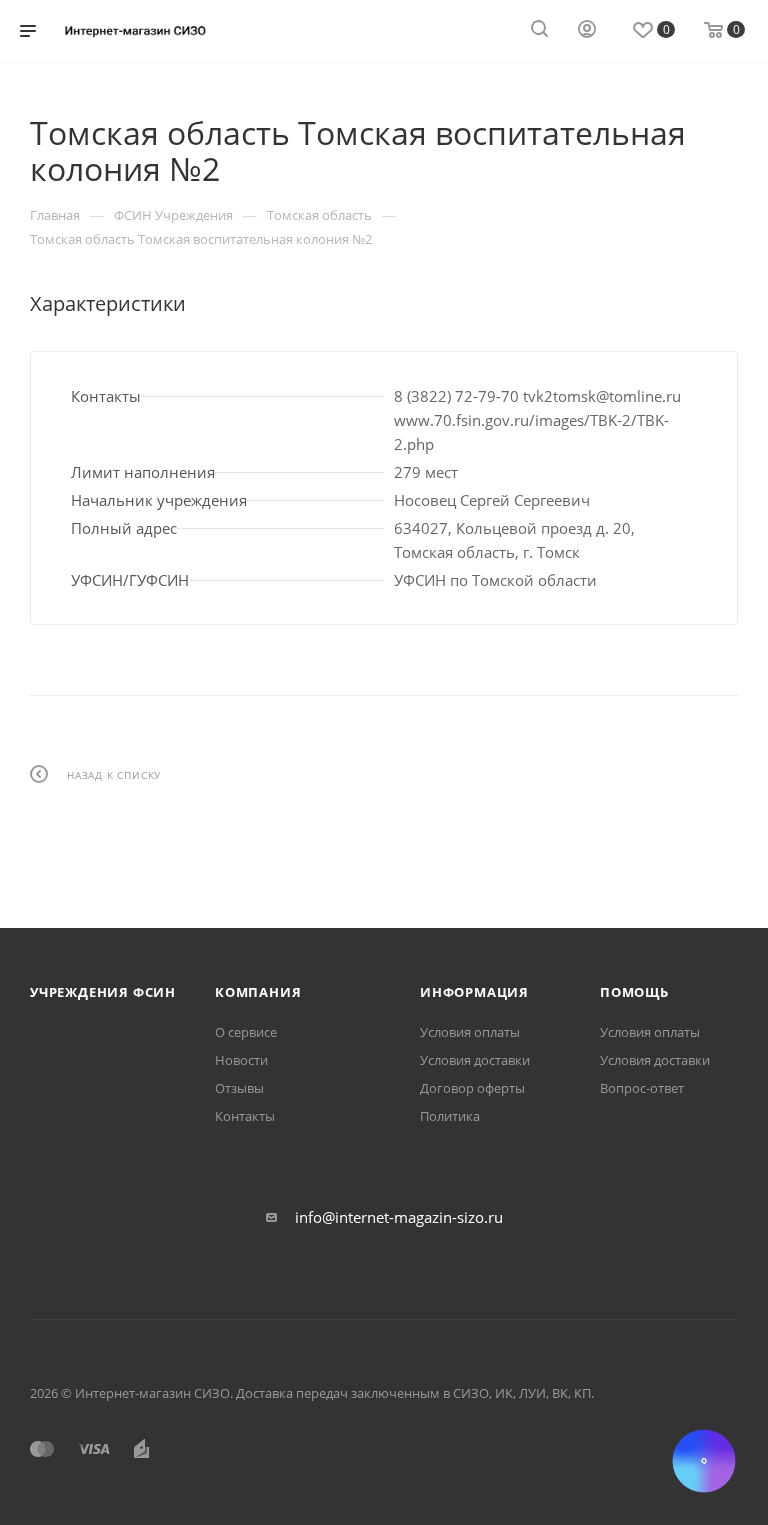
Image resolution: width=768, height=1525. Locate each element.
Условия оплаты (470, 1032)
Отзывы (239, 1088)
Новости (241, 1060)
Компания (258, 992)
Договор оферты (472, 1088)
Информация (474, 992)
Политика (450, 1116)
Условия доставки (475, 1060)
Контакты (245, 1116)
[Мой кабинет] (587, 31)
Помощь (634, 992)
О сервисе (246, 1032)
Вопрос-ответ (642, 1088)
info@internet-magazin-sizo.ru (399, 1217)
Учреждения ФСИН (103, 992)
